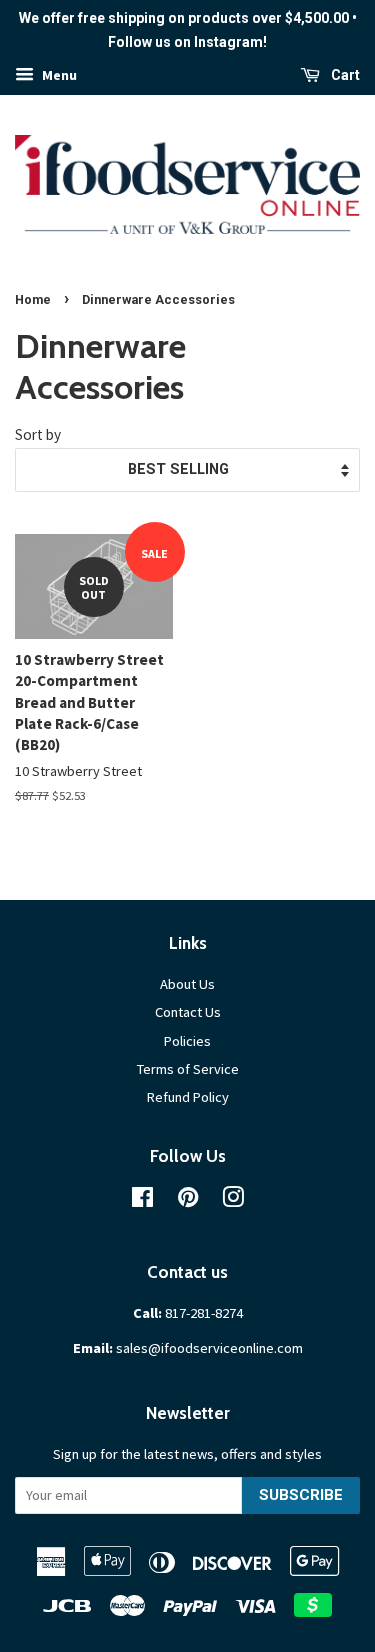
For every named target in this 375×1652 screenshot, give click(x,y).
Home (33, 299)
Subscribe (301, 1495)
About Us (187, 984)
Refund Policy (188, 1097)
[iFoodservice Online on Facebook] (142, 1201)
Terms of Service (188, 1069)
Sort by (38, 434)
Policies (187, 1041)
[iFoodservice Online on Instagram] (233, 1201)
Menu (58, 75)
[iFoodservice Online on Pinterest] (188, 1201)
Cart (344, 75)
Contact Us (188, 1012)
